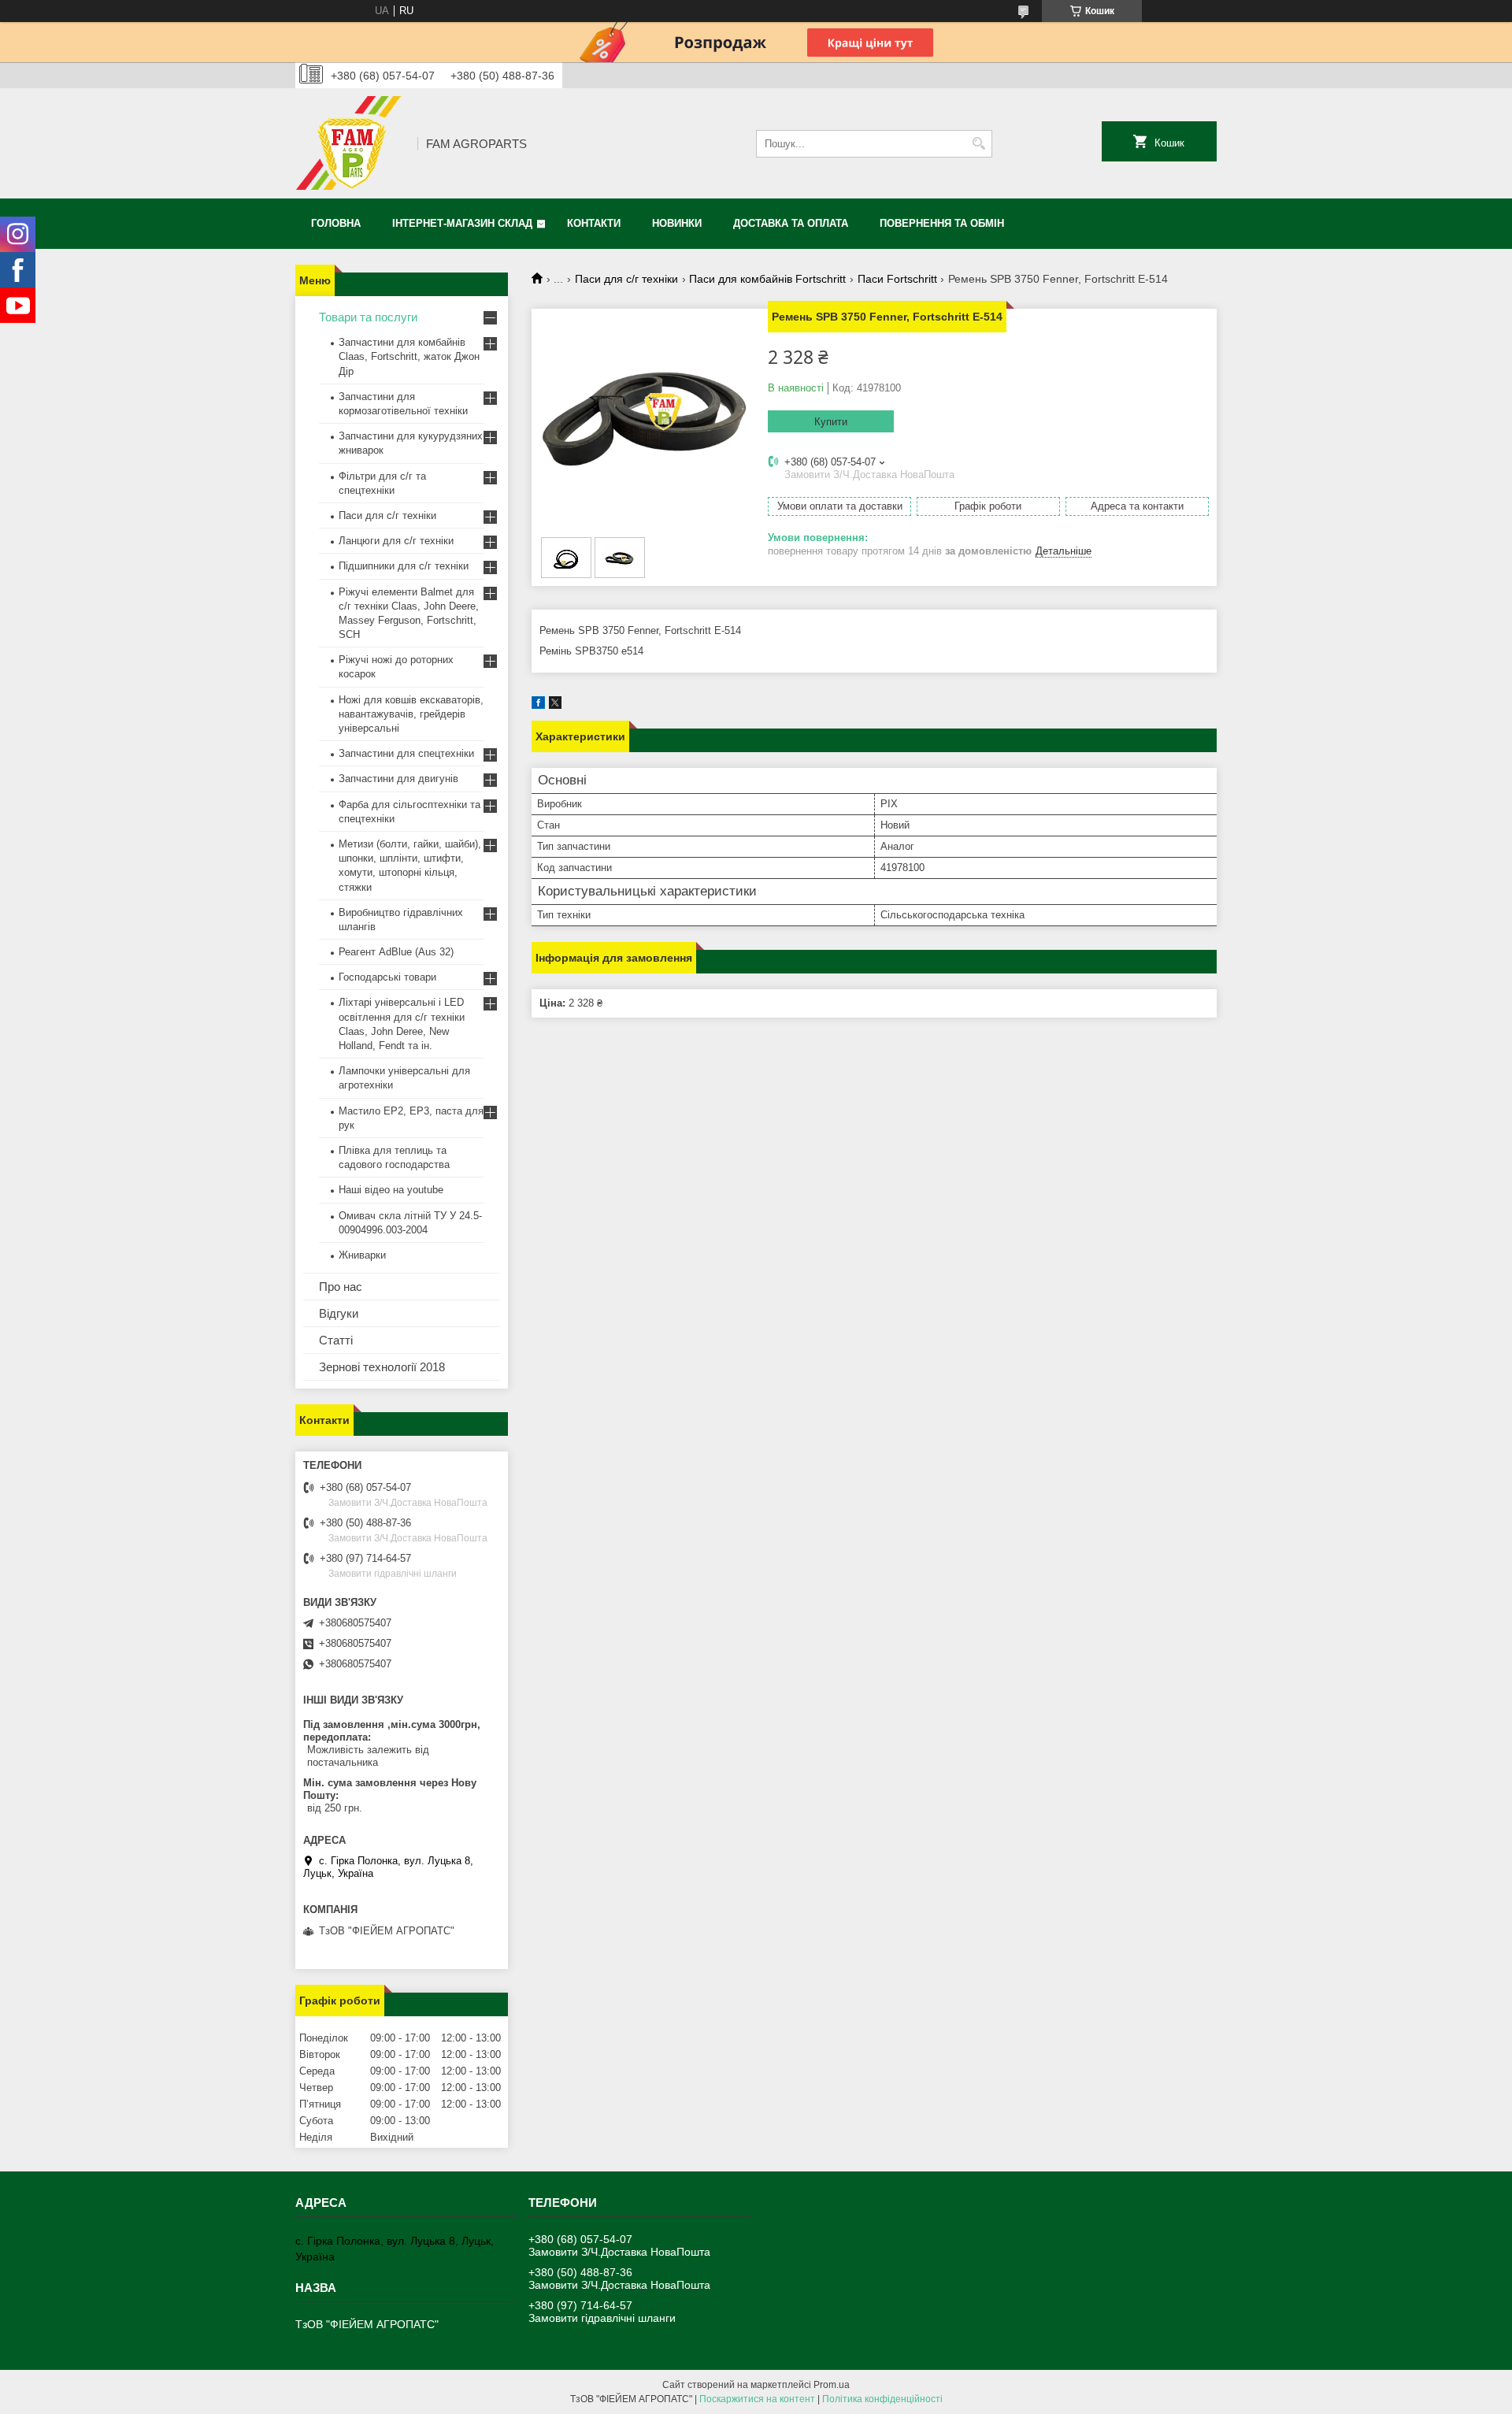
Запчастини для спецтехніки (406, 753)
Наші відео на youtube (391, 1190)
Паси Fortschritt (897, 279)
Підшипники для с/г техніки (404, 566)
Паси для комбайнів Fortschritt (767, 279)
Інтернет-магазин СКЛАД (462, 223)
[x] (555, 705)
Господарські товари (387, 977)
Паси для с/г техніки (626, 279)
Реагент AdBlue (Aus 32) (396, 952)
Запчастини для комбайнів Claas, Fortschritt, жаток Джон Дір (409, 356)
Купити (831, 422)
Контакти (594, 223)
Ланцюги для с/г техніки (396, 541)
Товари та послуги (368, 317)
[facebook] (538, 705)
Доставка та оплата (791, 223)
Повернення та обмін (942, 223)
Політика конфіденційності (882, 2399)
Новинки (677, 223)
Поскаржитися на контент (757, 2399)
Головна (336, 223)
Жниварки (362, 1255)
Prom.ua (832, 2385)
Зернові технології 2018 (382, 1367)
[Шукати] (978, 144)
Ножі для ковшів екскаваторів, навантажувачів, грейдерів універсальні (411, 714)
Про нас (341, 1287)
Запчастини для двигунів (398, 779)
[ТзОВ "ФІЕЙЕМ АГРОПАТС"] (351, 143)
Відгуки (339, 1313)
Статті (336, 1340)
